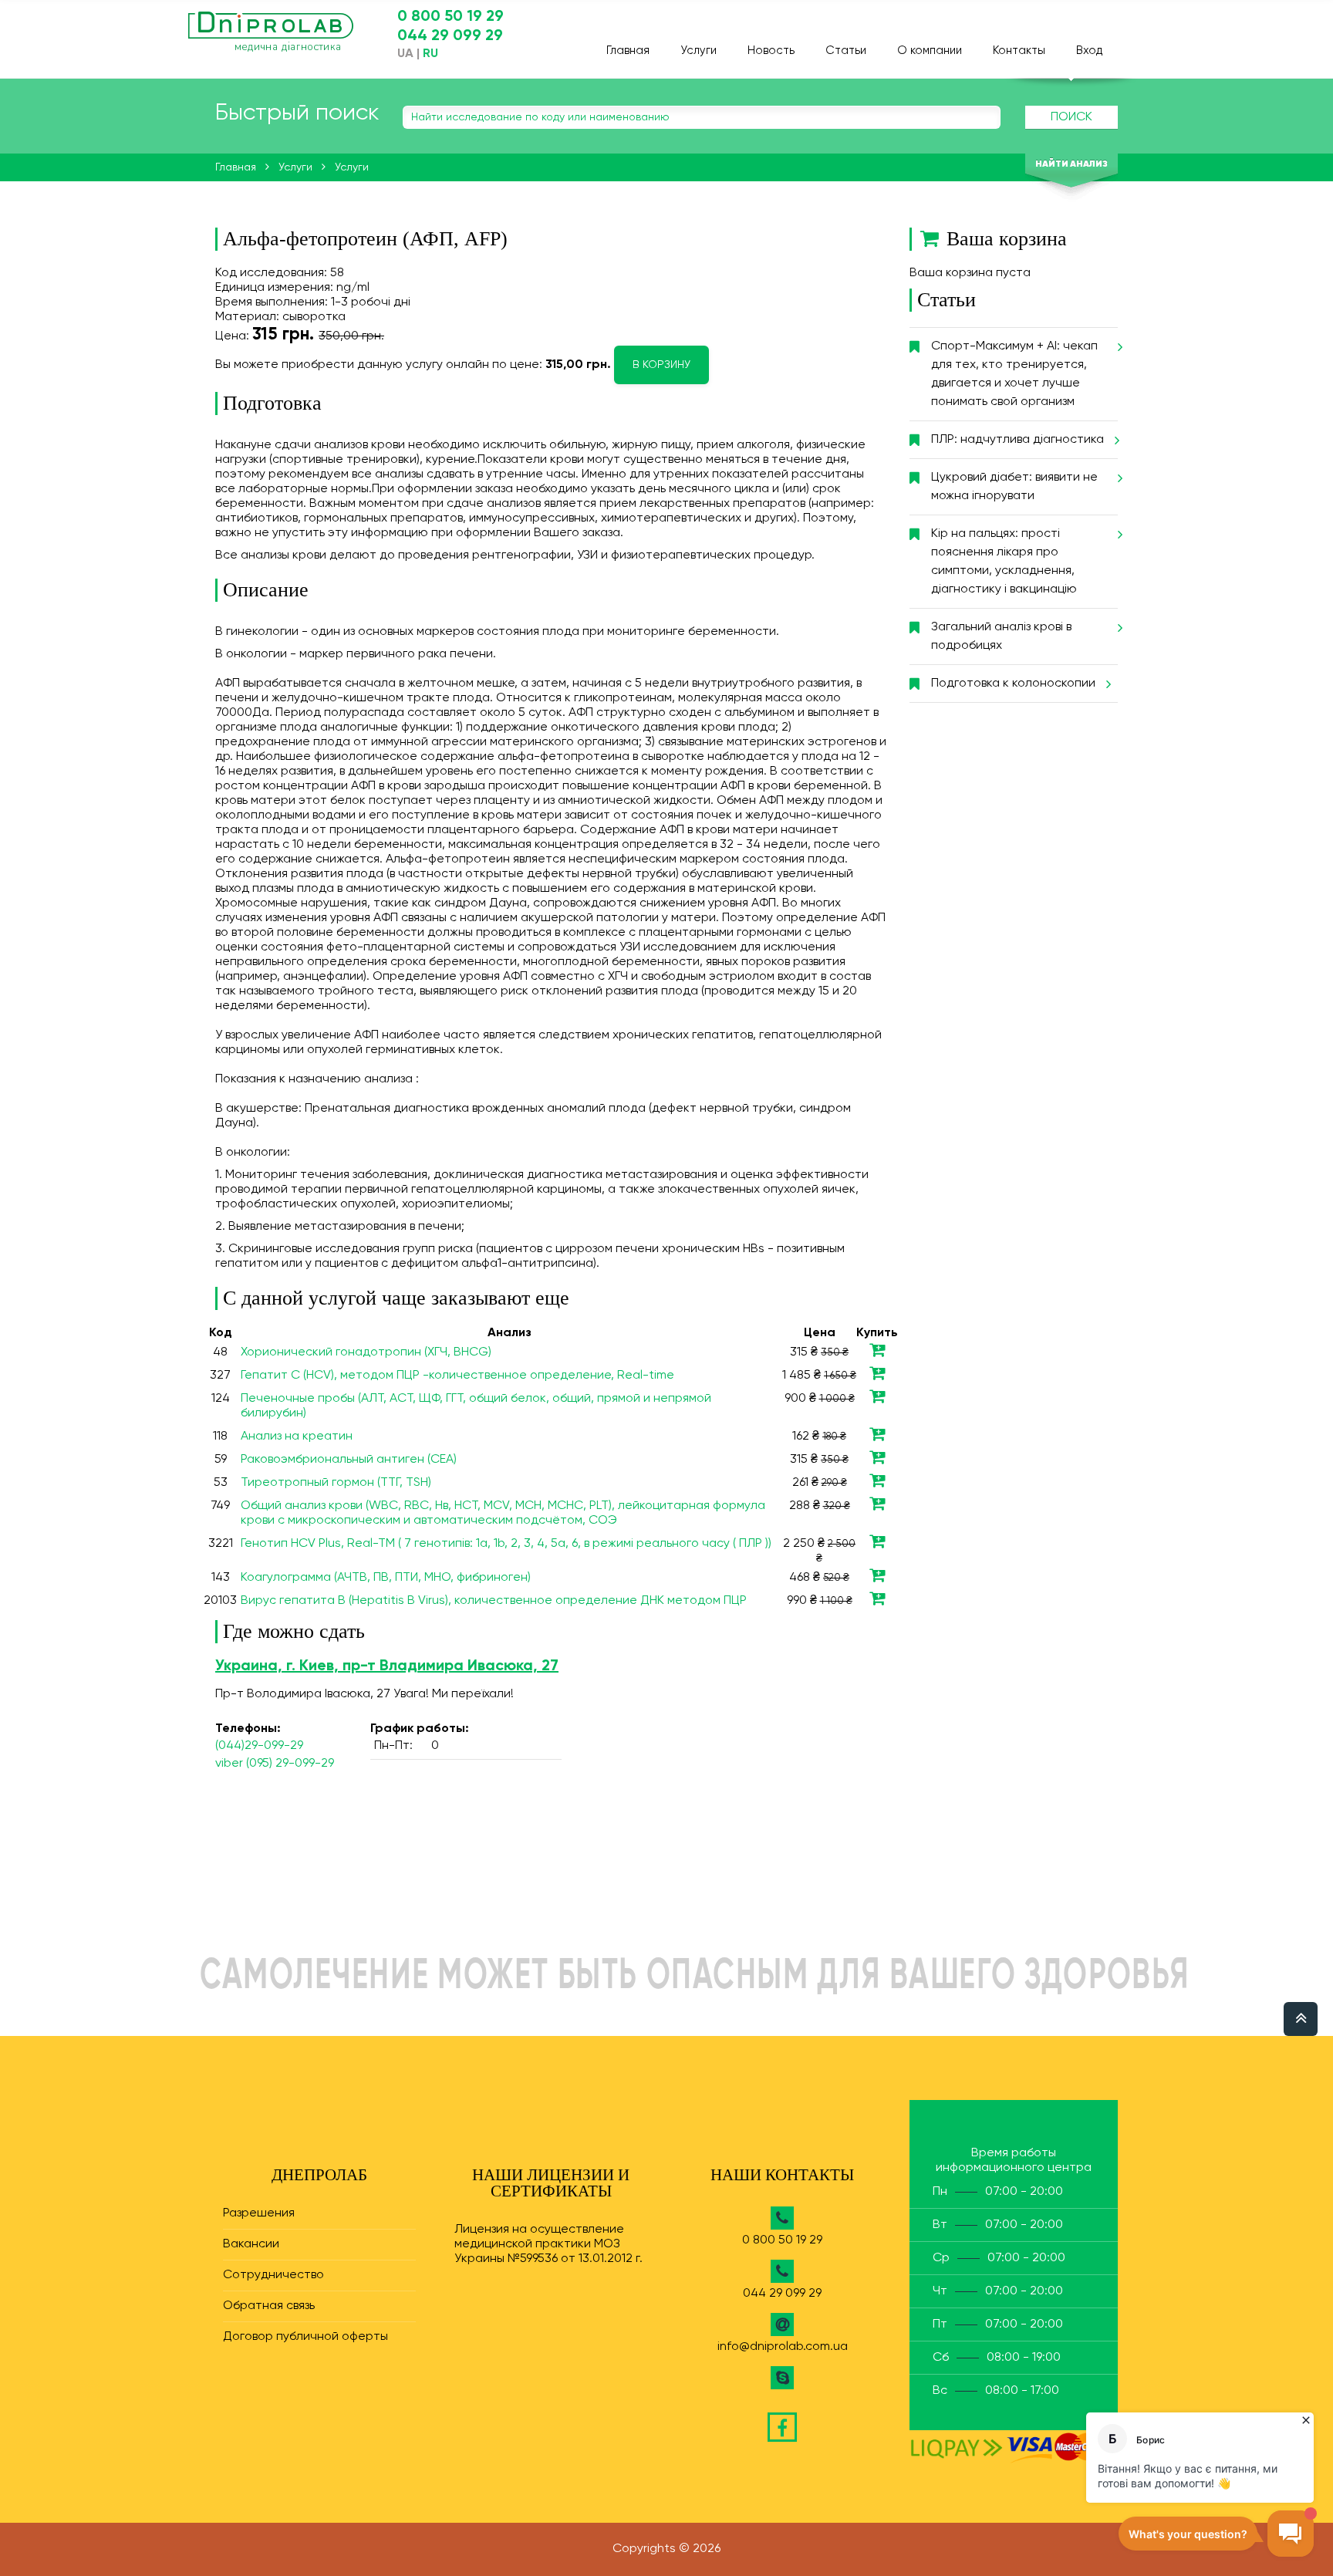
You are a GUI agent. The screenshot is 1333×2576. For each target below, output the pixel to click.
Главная (628, 51)
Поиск (1071, 117)
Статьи (846, 51)
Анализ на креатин (297, 1437)
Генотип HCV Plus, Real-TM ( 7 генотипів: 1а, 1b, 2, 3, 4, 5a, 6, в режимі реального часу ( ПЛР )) (506, 1544)
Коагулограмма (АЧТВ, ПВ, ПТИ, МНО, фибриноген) (386, 1578)
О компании (930, 51)
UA (405, 54)
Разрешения (259, 2213)
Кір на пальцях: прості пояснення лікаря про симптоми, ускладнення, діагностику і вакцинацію (1004, 562)
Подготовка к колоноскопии (1013, 684)
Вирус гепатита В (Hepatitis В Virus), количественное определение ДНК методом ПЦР (494, 1601)
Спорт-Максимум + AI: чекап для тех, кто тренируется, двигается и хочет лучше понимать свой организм (1014, 374)
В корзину (661, 365)
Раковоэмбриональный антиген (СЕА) (349, 1460)
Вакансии (251, 2244)
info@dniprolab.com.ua (783, 2347)
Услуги (699, 51)
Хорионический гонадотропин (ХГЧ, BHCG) (366, 1352)
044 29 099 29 (450, 36)
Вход (1089, 51)
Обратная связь (269, 2306)
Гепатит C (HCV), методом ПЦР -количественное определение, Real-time (457, 1376)
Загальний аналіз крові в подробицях (1001, 636)
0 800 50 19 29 (451, 17)
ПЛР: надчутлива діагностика (1017, 440)
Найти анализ (1071, 164)
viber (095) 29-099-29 (275, 1764)
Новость (771, 51)
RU (430, 54)
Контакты (1019, 51)
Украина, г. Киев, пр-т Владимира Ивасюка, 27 (387, 1666)
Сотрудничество (273, 2275)
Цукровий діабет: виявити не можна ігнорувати (1014, 487)
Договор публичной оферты (305, 2337)
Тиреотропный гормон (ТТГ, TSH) (336, 1483)
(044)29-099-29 (259, 1746)
